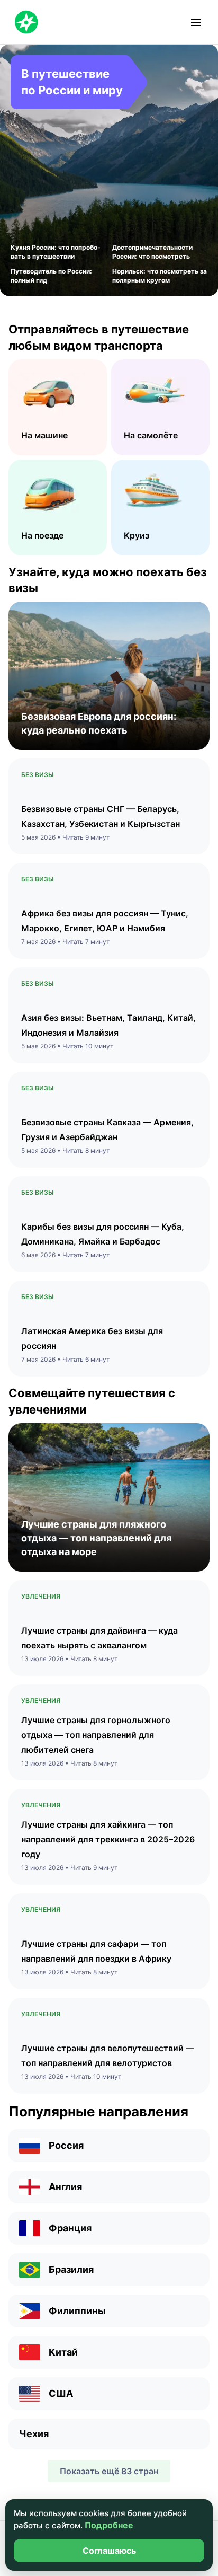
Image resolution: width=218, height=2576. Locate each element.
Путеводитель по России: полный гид (51, 276)
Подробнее (109, 2525)
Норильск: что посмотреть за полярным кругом (160, 276)
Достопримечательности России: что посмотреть (152, 252)
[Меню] (196, 22)
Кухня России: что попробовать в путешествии (56, 252)
